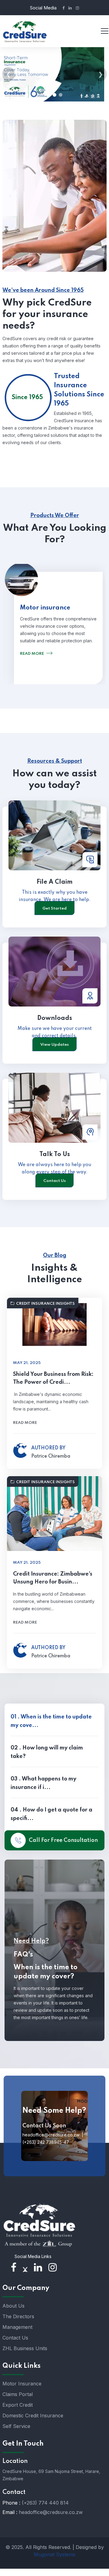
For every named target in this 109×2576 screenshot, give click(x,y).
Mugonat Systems (55, 2554)
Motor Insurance (22, 2384)
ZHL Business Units (25, 2348)
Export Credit (18, 2405)
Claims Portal (18, 2394)
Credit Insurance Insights (45, 1304)
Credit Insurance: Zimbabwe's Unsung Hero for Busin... (53, 1578)
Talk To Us (55, 1155)
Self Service (16, 2426)
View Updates (54, 1045)
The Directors (18, 2316)
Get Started (54, 908)
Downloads (55, 1018)
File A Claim (55, 882)
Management (17, 2327)
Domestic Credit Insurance (33, 2415)
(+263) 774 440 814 (45, 2503)
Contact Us (54, 1181)
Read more (32, 654)
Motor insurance (45, 608)
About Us (13, 2306)
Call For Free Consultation (63, 1840)
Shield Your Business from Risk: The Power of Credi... (53, 1378)
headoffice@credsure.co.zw (51, 2512)
